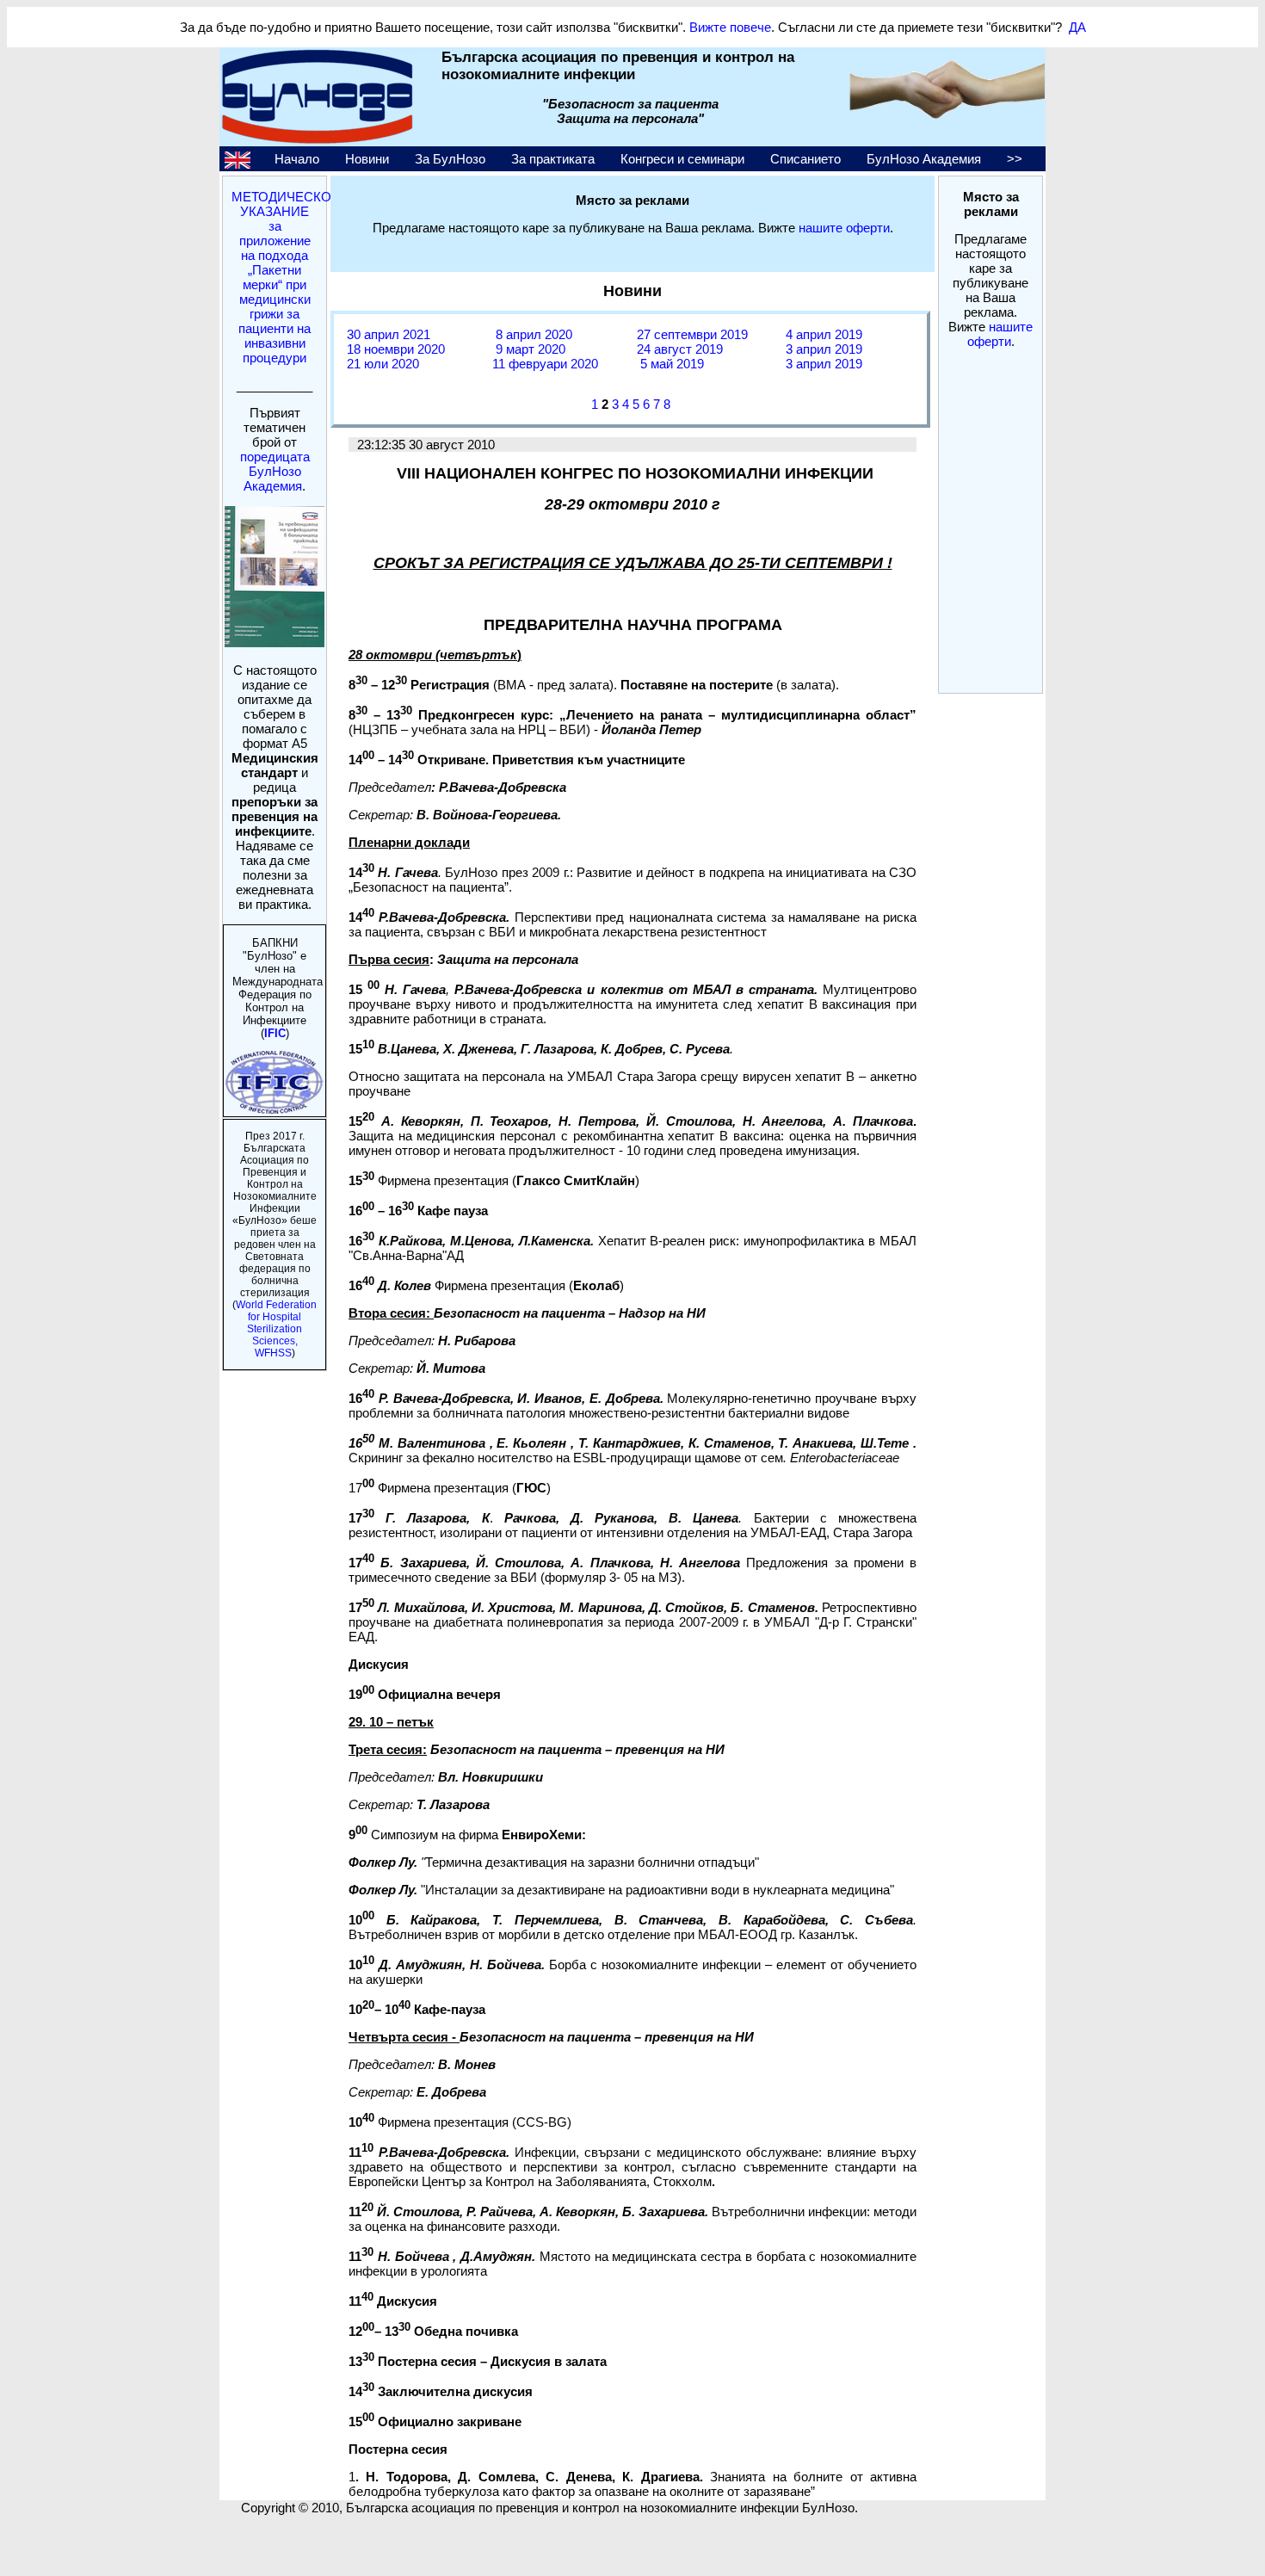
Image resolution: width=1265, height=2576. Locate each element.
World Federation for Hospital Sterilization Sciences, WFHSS (276, 1329)
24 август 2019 (680, 349)
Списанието (805, 159)
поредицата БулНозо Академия (275, 471)
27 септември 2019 (692, 334)
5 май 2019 (670, 364)
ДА (1077, 27)
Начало (297, 159)
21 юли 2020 (383, 364)
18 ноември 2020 (396, 349)
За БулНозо (450, 159)
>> (1015, 159)
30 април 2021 (389, 334)
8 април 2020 (532, 334)
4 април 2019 (822, 334)
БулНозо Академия (924, 159)
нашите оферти (1000, 334)
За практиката (553, 159)
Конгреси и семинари (682, 159)
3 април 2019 (822, 349)
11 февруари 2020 (545, 364)
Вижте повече (730, 27)
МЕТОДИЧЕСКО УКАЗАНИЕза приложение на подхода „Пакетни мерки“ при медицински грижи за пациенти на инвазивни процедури (281, 277)
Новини (367, 159)
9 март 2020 (529, 349)
